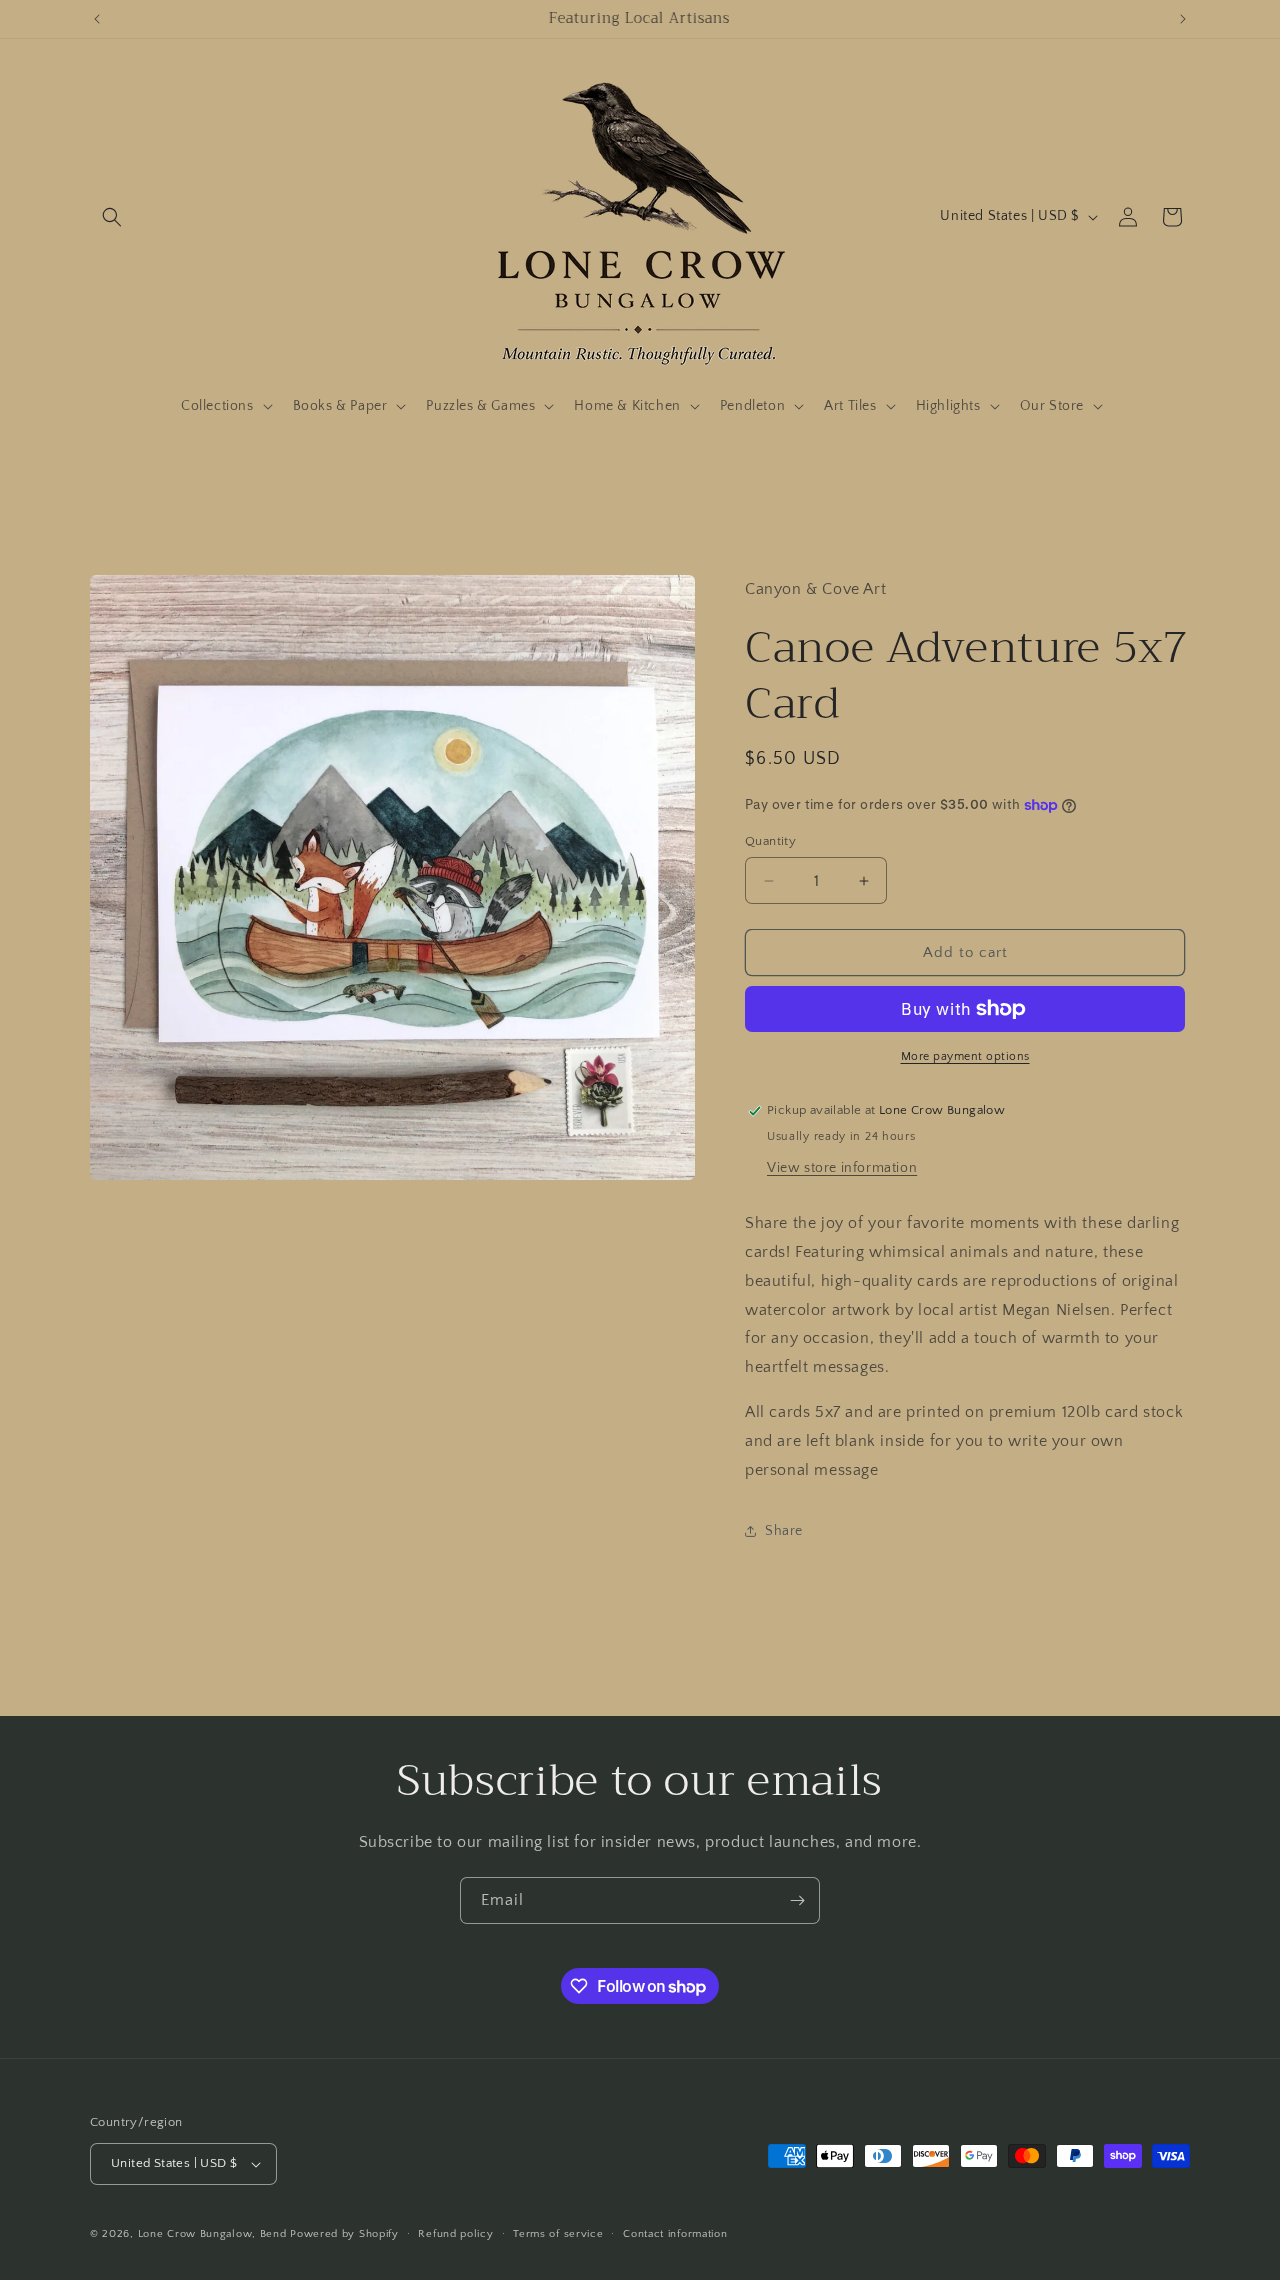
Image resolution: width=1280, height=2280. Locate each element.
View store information (842, 1168)
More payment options (965, 1056)
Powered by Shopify (344, 2234)
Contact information (675, 2234)
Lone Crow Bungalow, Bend (212, 2234)
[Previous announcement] (97, 19)
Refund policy (455, 2234)
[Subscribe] (797, 1900)
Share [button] (784, 1531)
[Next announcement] (1183, 19)
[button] (112, 217)
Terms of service (558, 2234)
